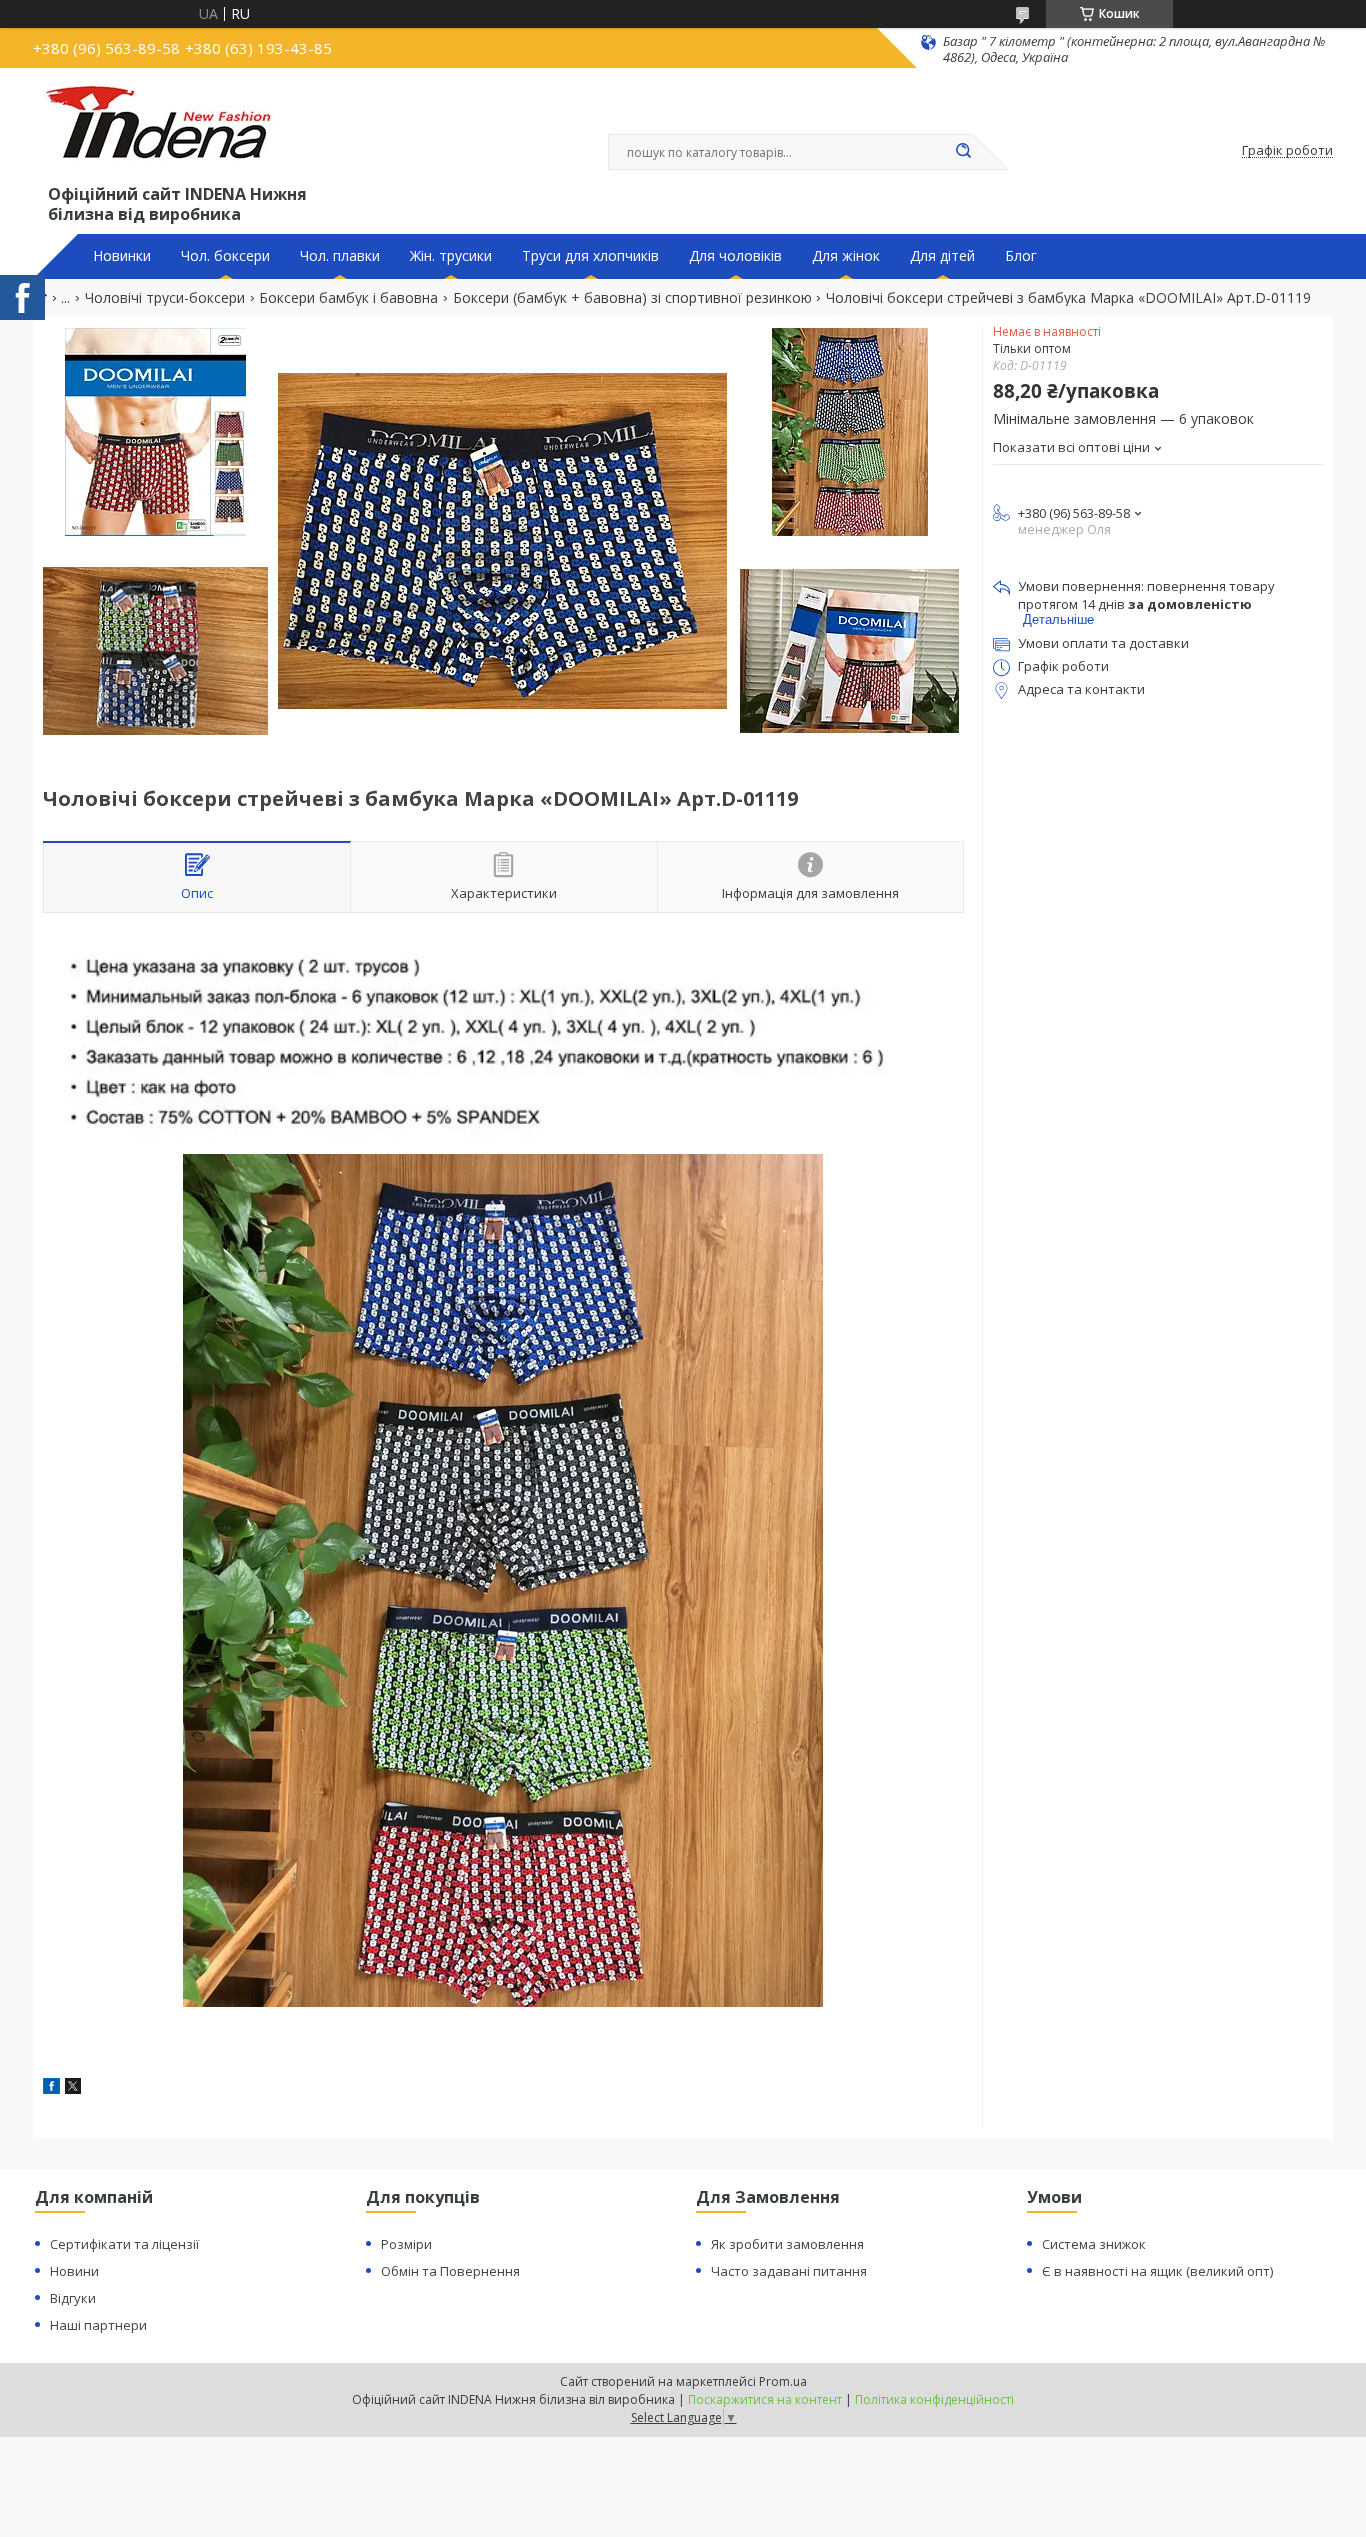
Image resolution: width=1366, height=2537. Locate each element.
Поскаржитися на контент (765, 2399)
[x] (73, 2088)
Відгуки (73, 2298)
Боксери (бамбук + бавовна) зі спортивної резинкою (632, 298)
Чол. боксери (225, 256)
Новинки (122, 256)
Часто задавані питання (789, 2271)
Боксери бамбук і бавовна (348, 298)
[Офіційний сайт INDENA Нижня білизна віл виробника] (162, 131)
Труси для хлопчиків (590, 256)
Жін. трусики (451, 256)
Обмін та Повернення (450, 2271)
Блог (1021, 256)
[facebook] (51, 2088)
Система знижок (1094, 2244)
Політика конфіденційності (934, 2399)
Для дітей (942, 256)
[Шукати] (963, 152)
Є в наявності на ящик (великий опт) (1157, 2271)
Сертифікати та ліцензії (124, 2244)
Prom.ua (783, 2381)
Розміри (406, 2244)
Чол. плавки (340, 256)
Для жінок (846, 256)
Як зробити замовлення (787, 2244)
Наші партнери (98, 2325)
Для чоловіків (735, 256)
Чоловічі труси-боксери (165, 298)
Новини (74, 2271)
